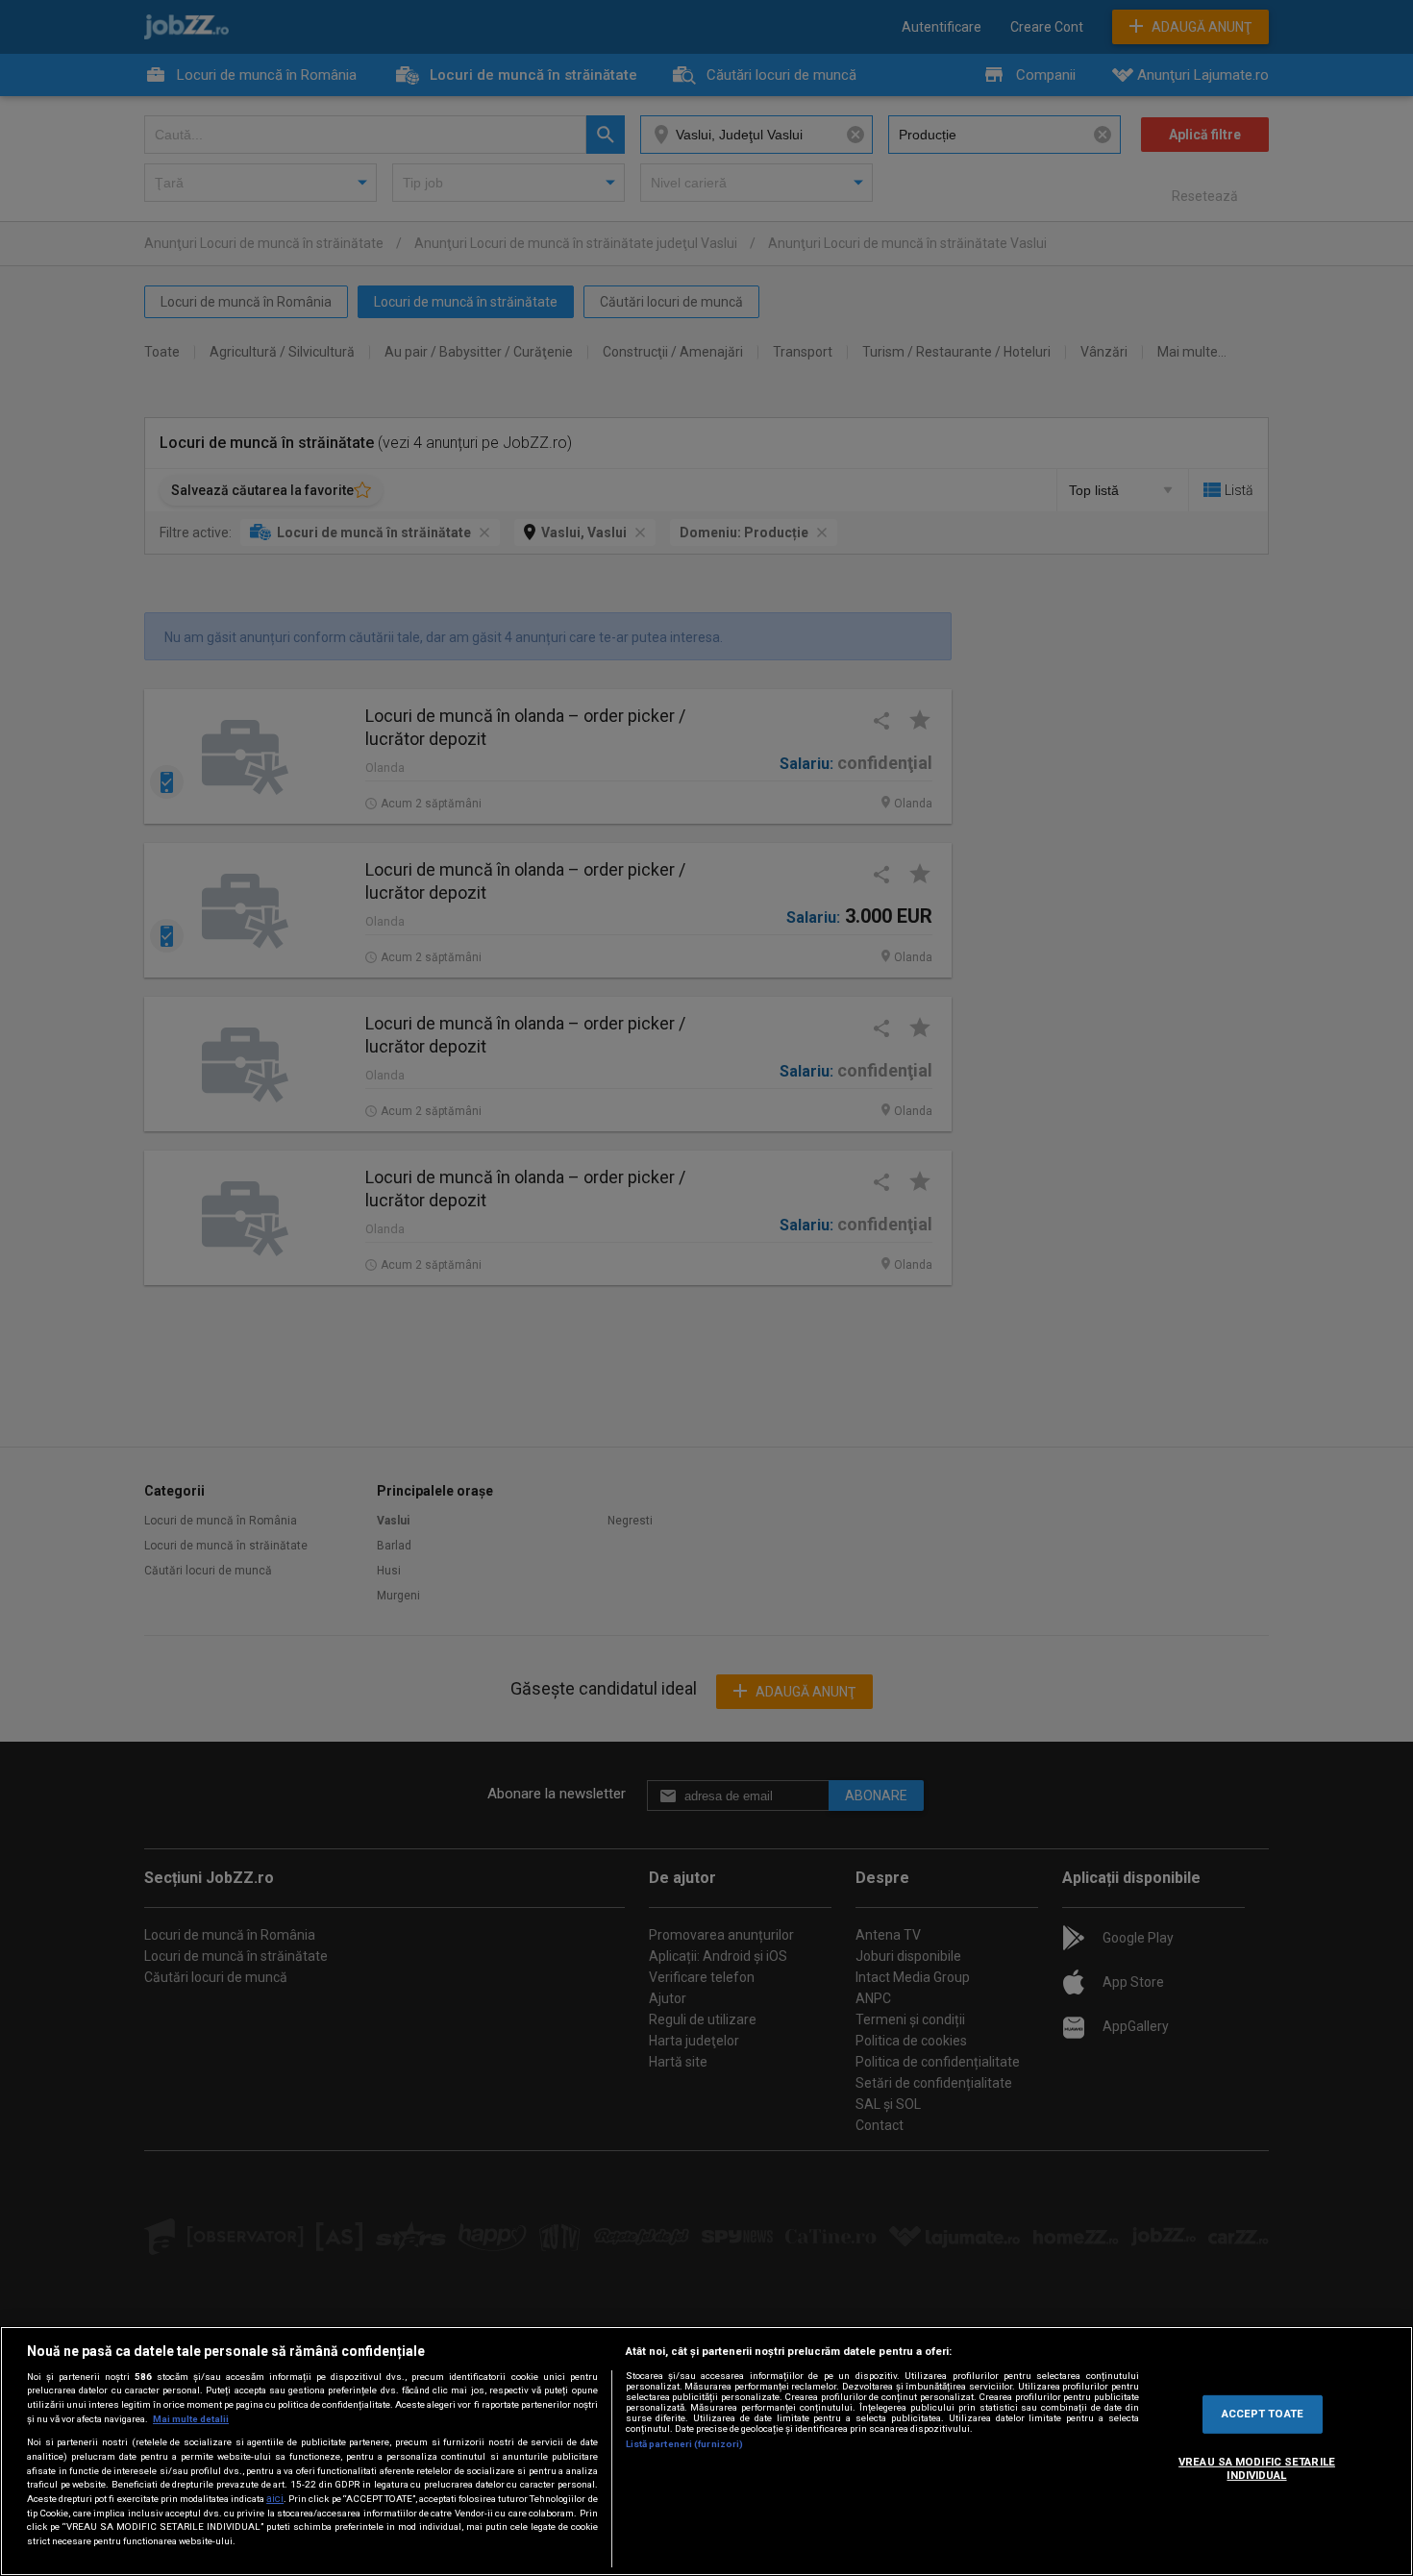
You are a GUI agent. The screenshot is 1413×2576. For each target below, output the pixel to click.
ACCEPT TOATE (1263, 2414)
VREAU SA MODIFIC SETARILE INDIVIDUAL (1257, 2468)
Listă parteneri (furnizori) (685, 2444)
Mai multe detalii (191, 2419)
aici (275, 2499)
